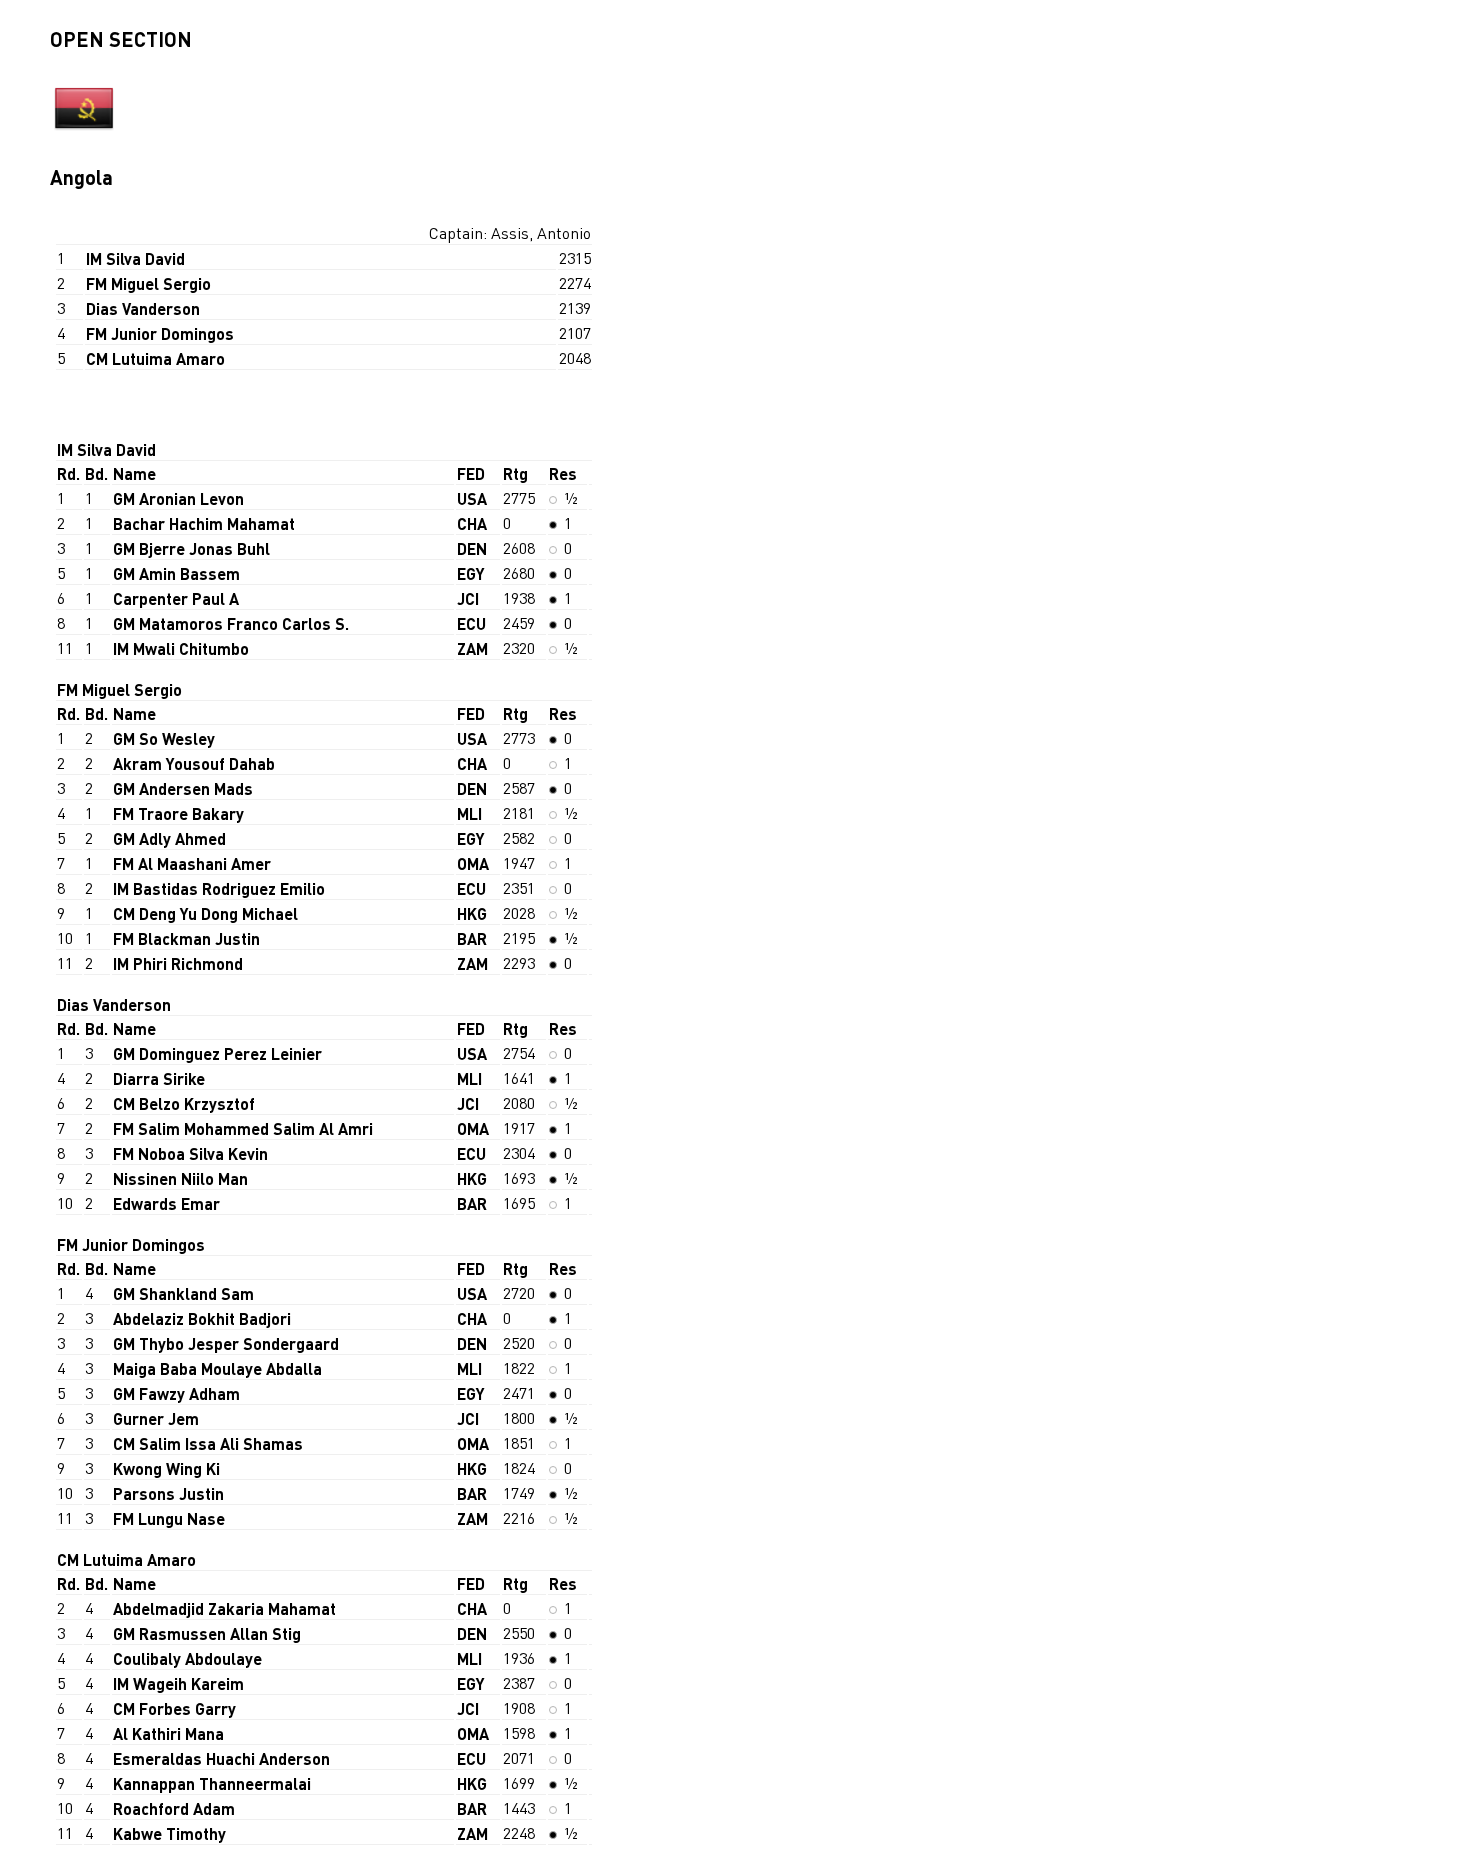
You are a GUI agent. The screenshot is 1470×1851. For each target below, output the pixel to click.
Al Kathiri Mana (168, 1733)
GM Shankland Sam (183, 1293)
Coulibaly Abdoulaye (187, 1658)
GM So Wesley (164, 738)
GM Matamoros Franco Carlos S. (231, 623)
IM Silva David (135, 258)
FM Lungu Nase (169, 1518)
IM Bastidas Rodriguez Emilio (219, 888)
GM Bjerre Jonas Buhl (191, 548)
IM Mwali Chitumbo (181, 648)
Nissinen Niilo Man (180, 1178)
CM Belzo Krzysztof (184, 1103)
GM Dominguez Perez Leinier (217, 1053)
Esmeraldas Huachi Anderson (221, 1758)
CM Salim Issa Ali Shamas (208, 1443)
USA (472, 498)
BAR (472, 938)
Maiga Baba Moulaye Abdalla (217, 1368)
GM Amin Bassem (176, 573)
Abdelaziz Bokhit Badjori (202, 1318)
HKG (472, 913)
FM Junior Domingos (160, 333)
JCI (468, 598)
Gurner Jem (156, 1418)
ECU (471, 623)
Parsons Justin (168, 1493)
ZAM (472, 648)
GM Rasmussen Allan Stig (207, 1633)
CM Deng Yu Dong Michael (205, 913)
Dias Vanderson (143, 308)
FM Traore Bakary (178, 813)
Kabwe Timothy (169, 1833)
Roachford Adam (174, 1808)
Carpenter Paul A (176, 598)
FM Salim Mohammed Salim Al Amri (243, 1128)
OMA (473, 863)
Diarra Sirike (159, 1078)
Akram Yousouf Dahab (194, 763)
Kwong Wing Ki (166, 1468)
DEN (472, 548)
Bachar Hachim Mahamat (204, 523)
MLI (469, 813)
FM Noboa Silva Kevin (190, 1153)
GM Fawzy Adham (176, 1393)
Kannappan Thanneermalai (212, 1783)
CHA (472, 523)
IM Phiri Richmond (178, 963)
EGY (471, 573)
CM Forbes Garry (174, 1708)
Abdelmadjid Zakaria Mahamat (224, 1608)
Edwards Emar (166, 1203)
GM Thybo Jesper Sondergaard (226, 1343)
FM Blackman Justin (186, 938)
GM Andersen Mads (183, 788)
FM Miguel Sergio (148, 283)
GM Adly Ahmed (169, 838)
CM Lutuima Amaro (155, 358)
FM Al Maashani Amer (192, 863)
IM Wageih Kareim (178, 1683)
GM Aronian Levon (178, 498)
